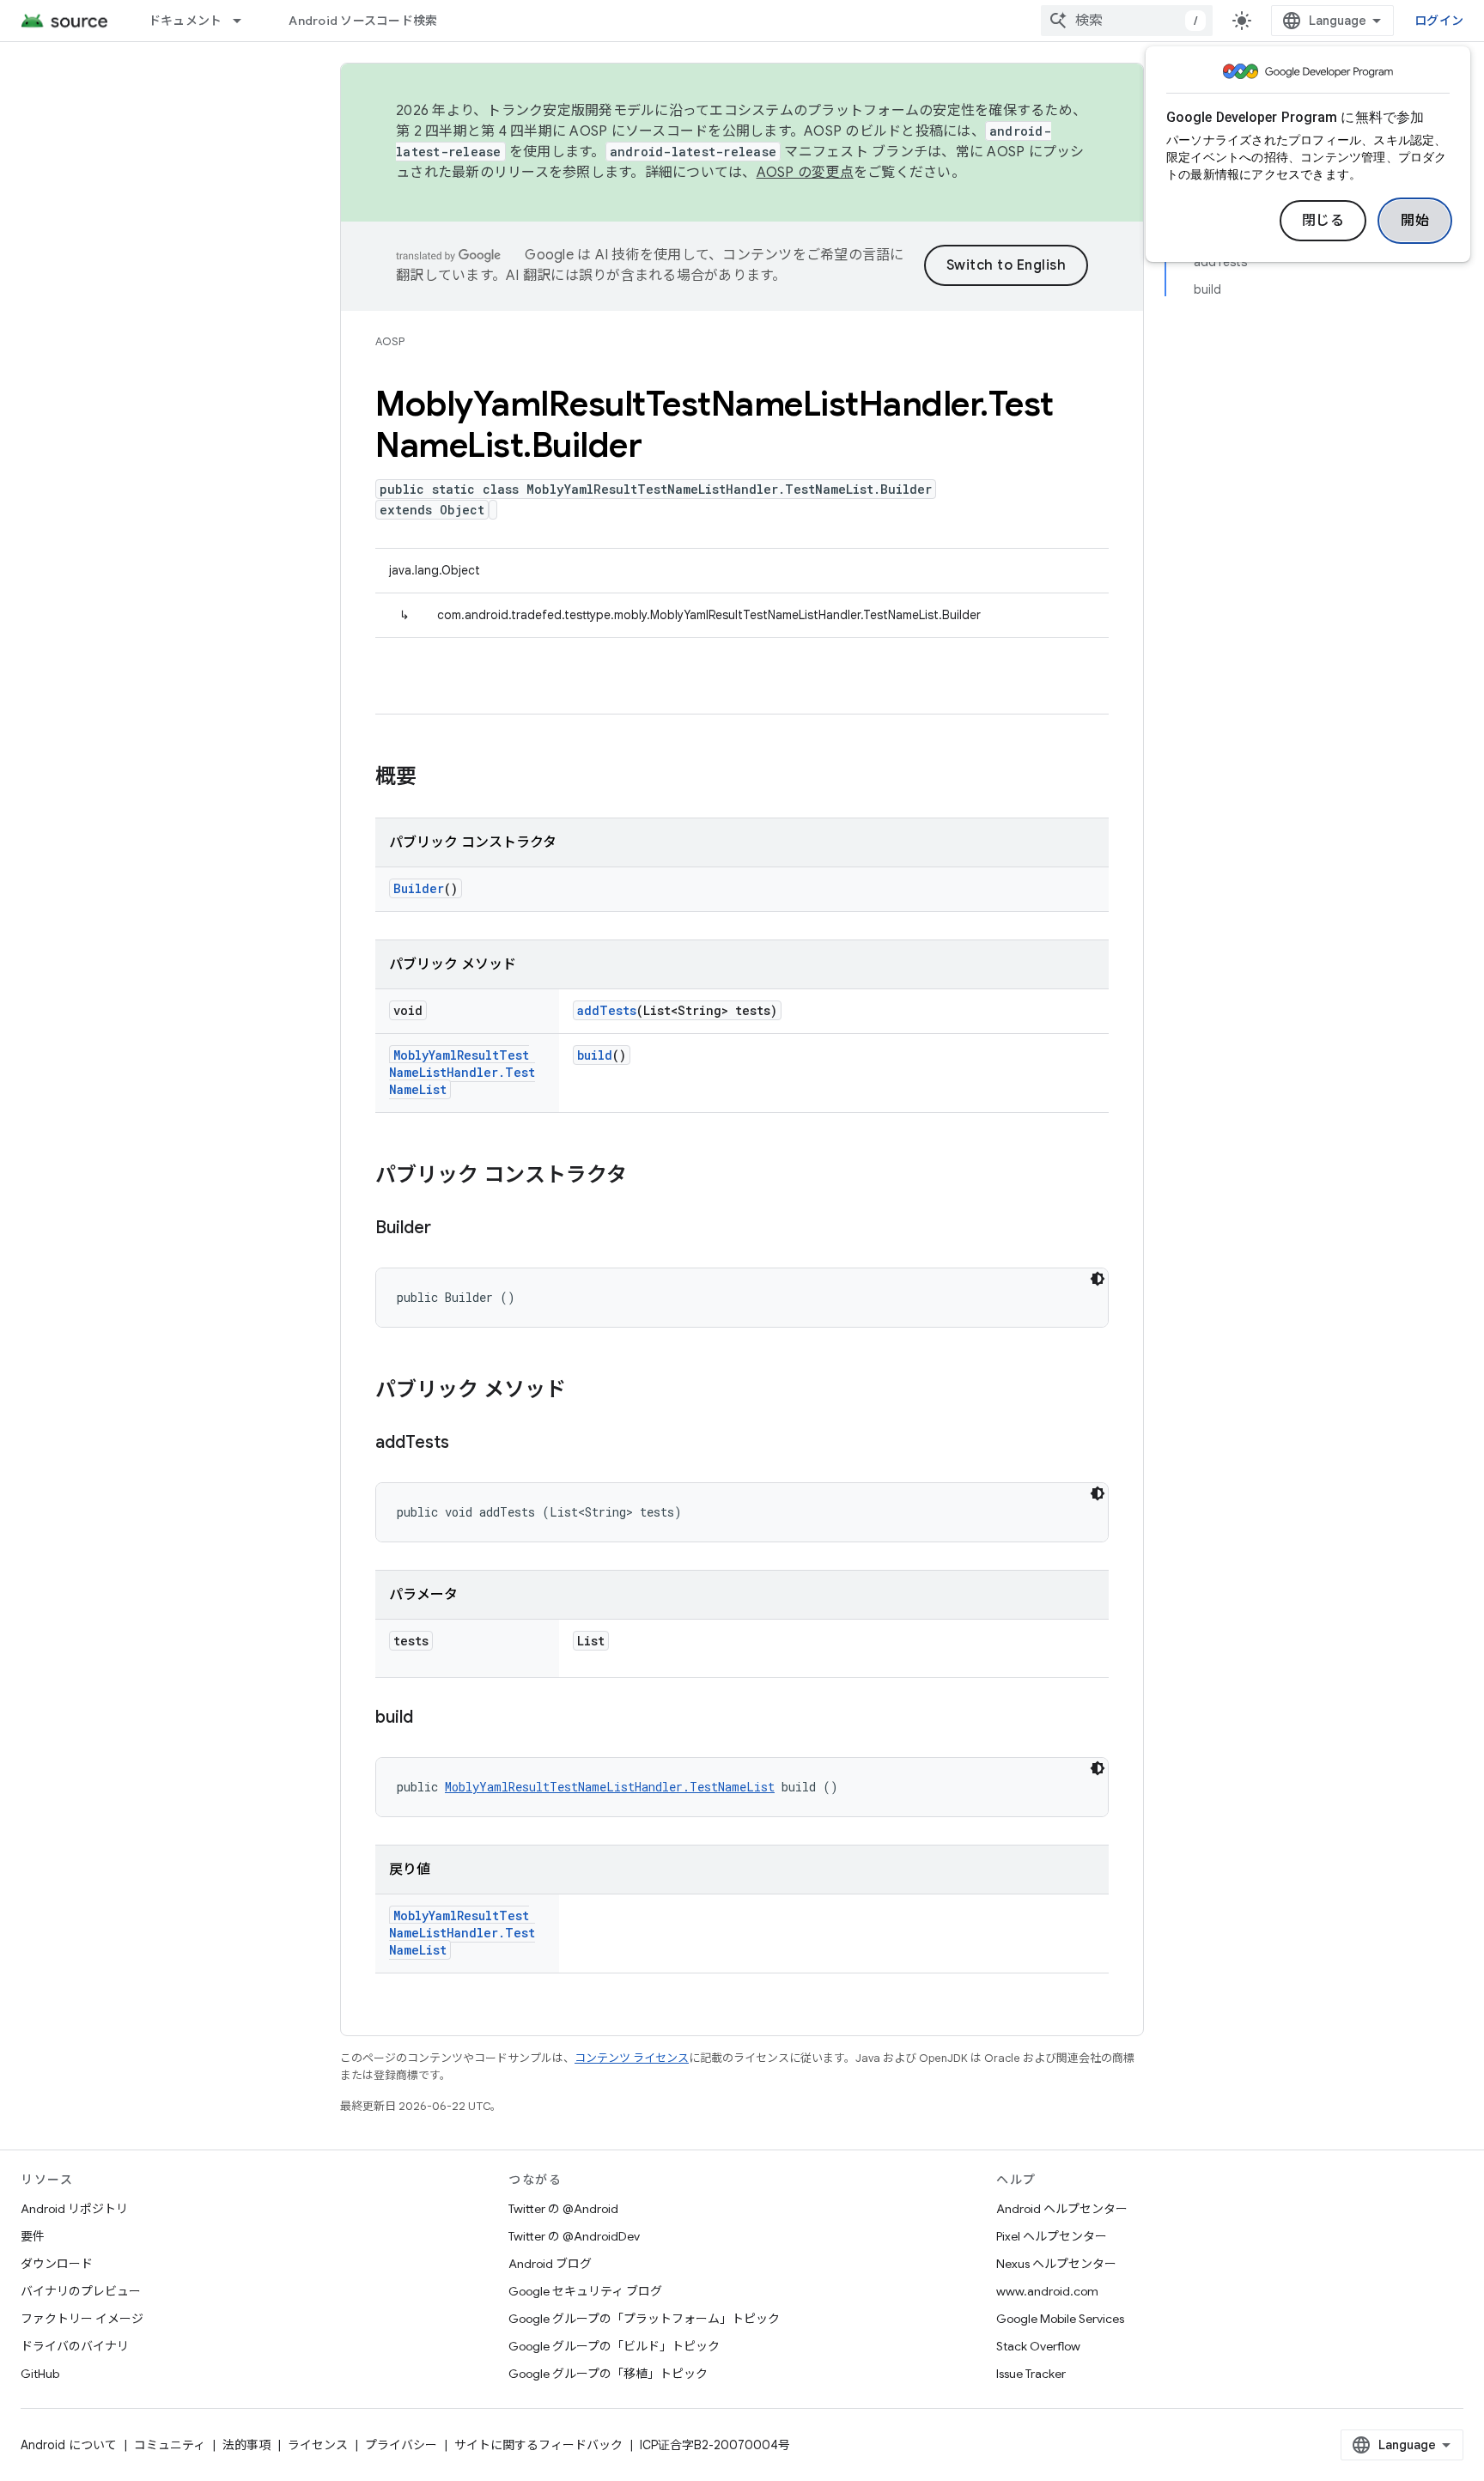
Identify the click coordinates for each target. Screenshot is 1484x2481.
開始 (1415, 221)
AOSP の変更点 (805, 173)
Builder (419, 888)
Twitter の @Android (563, 2209)
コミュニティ (170, 2445)
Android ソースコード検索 (363, 21)
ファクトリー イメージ (82, 2319)
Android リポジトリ (74, 2209)
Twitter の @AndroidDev (574, 2236)
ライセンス (318, 2445)
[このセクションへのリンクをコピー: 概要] (434, 778)
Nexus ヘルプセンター (1056, 2264)
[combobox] (1127, 21)
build (595, 1055)
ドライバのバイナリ (75, 2346)
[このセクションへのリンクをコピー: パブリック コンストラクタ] (644, 1177)
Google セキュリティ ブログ (585, 2291)
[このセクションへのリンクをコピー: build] (430, 1718)
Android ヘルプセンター (1062, 2209)
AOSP (390, 341)
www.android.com (1047, 2291)
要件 (33, 2236)
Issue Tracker (1031, 2374)
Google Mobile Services (1060, 2319)
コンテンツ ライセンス (632, 2058)
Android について (69, 2445)
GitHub (40, 2374)
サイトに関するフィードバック (538, 2445)
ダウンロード (57, 2264)
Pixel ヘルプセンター (1052, 2236)
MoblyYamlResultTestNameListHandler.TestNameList (462, 1072)
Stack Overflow (1038, 2346)
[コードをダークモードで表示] (1098, 1279)
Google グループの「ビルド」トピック (614, 2346)
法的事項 (246, 2445)
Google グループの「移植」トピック (608, 2374)
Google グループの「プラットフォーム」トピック (644, 2319)
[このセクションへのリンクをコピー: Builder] (448, 1229)
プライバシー (401, 2445)
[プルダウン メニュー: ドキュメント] (245, 21)
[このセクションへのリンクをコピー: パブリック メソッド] (583, 1391)
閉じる (1323, 221)
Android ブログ (550, 2264)
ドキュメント (185, 21)
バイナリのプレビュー (81, 2291)
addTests (607, 1010)
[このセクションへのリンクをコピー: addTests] (466, 1444)
